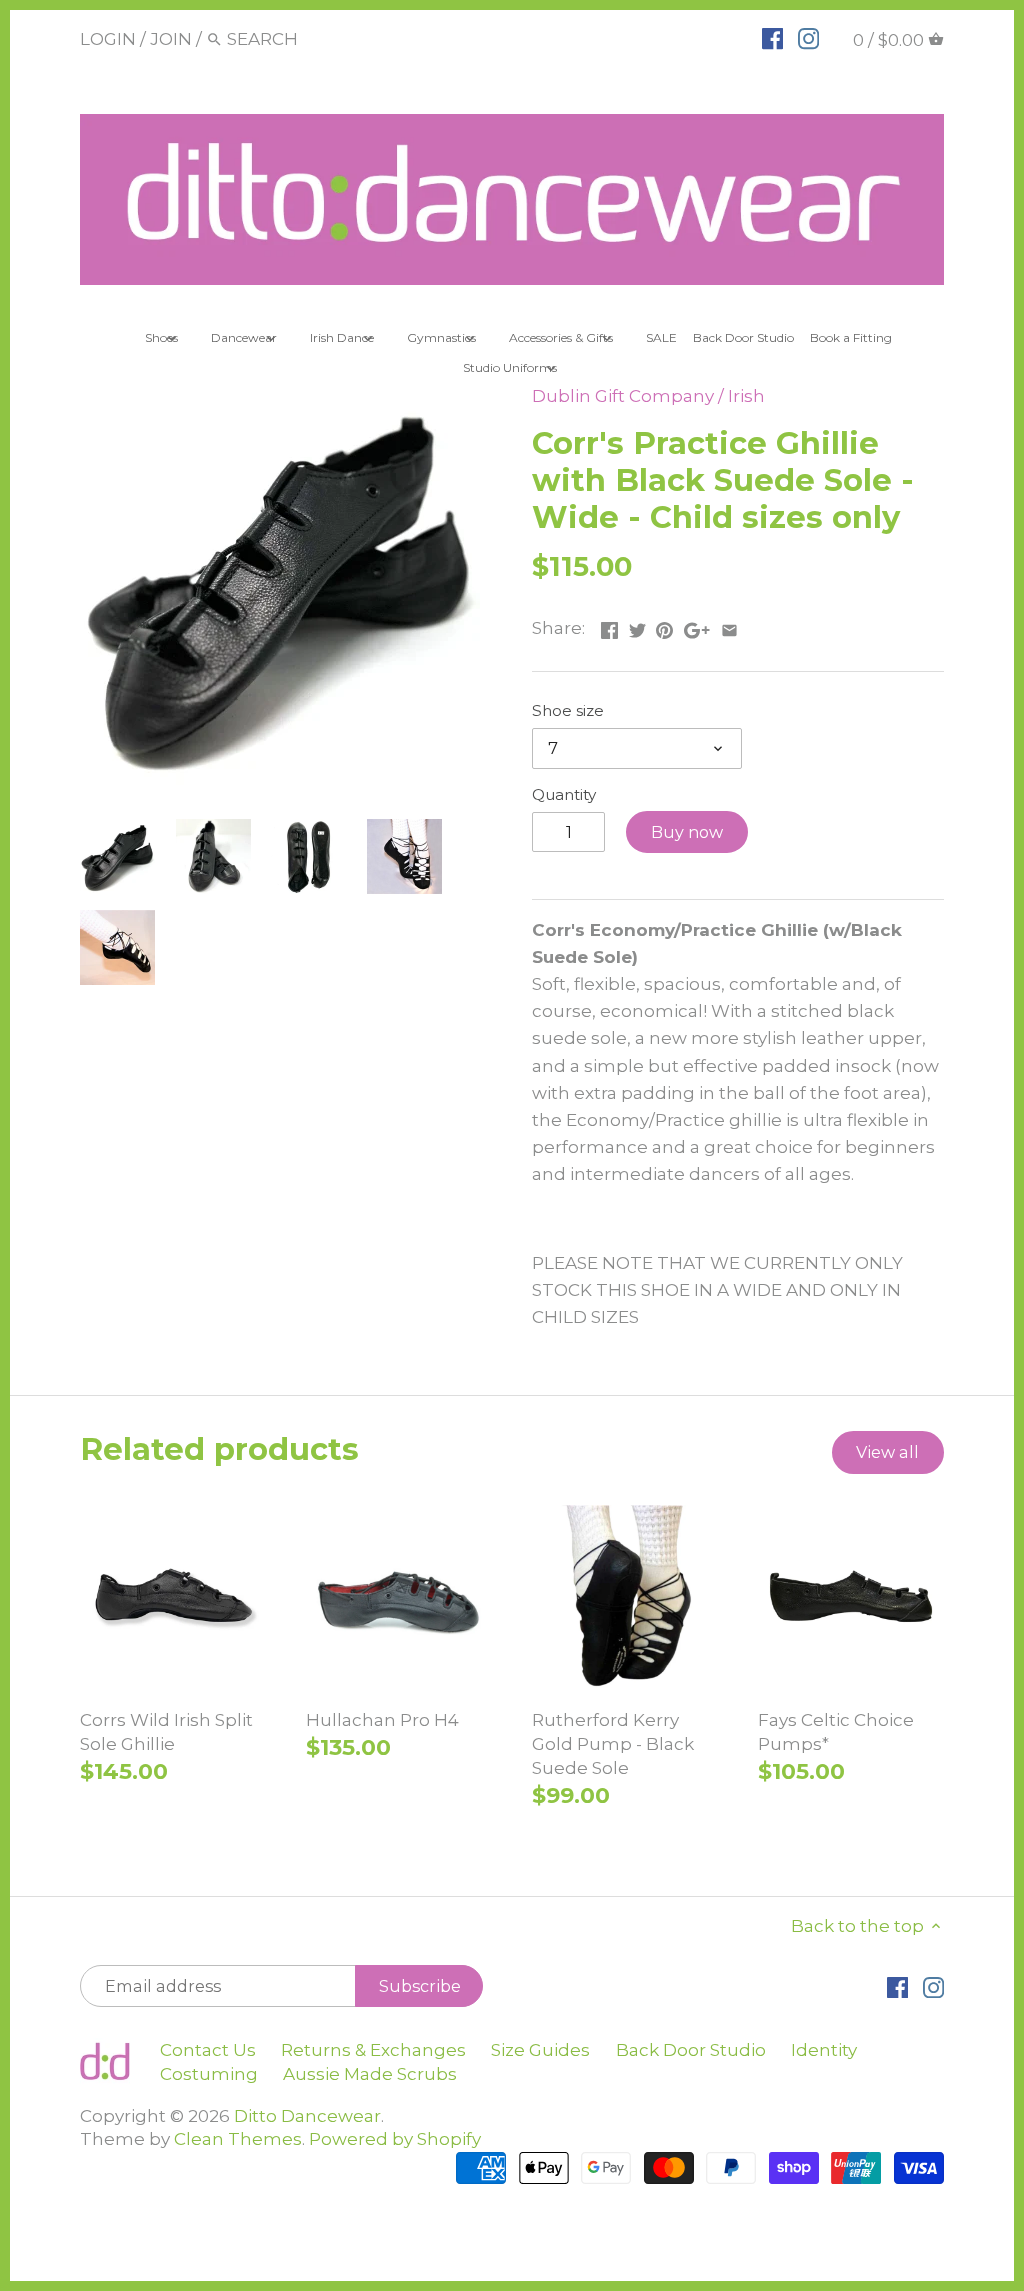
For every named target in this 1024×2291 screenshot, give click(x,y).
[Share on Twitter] (637, 626)
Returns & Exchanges (373, 2050)
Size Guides (540, 2050)
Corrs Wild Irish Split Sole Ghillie (166, 1732)
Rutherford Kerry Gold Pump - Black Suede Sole (613, 1744)
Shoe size (568, 711)
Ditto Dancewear (307, 2116)
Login (108, 39)
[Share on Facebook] (609, 626)
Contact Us (208, 2050)
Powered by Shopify (395, 2139)
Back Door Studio (691, 2050)
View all (887, 1452)
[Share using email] (729, 626)
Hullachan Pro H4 (382, 1720)
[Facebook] (772, 38)
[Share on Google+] (697, 626)
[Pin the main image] (664, 626)
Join (171, 39)
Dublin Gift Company (623, 396)
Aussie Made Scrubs (370, 2074)
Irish (746, 396)
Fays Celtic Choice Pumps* (836, 1732)
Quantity (564, 795)
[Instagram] (808, 38)
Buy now (687, 832)
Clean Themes (238, 2139)
